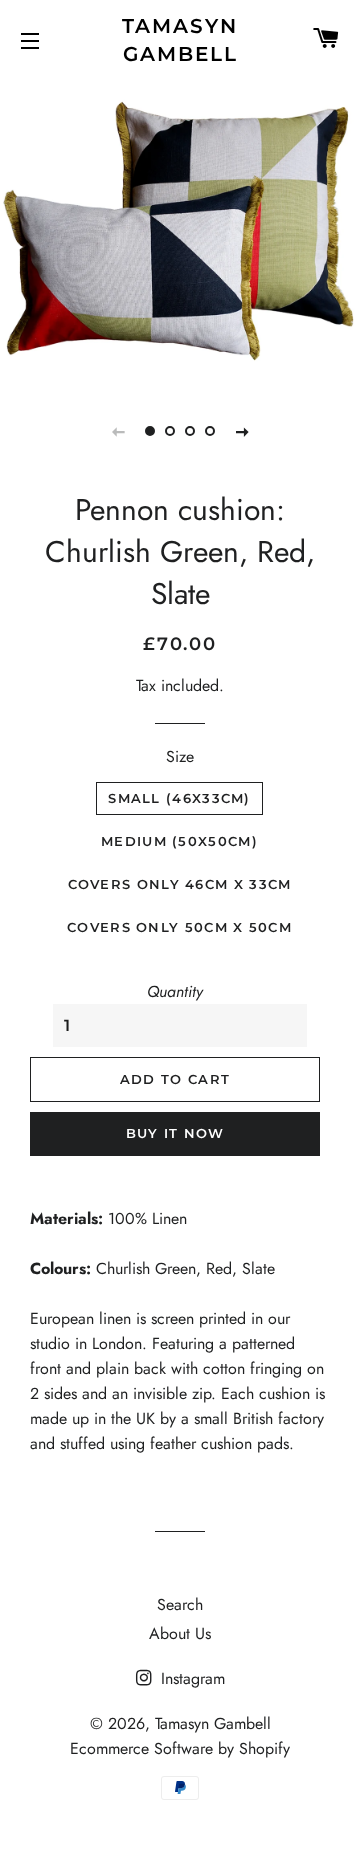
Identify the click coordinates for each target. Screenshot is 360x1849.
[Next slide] (242, 431)
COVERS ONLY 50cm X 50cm (179, 927)
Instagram (190, 1678)
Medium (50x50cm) (179, 841)
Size (180, 756)
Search (180, 1604)
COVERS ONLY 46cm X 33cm (180, 884)
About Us (180, 1633)
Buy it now (175, 1133)
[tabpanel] (180, 229)
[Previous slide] (118, 431)
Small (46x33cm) (179, 798)
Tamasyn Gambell (180, 40)
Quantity (175, 991)
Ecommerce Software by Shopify (180, 1748)
